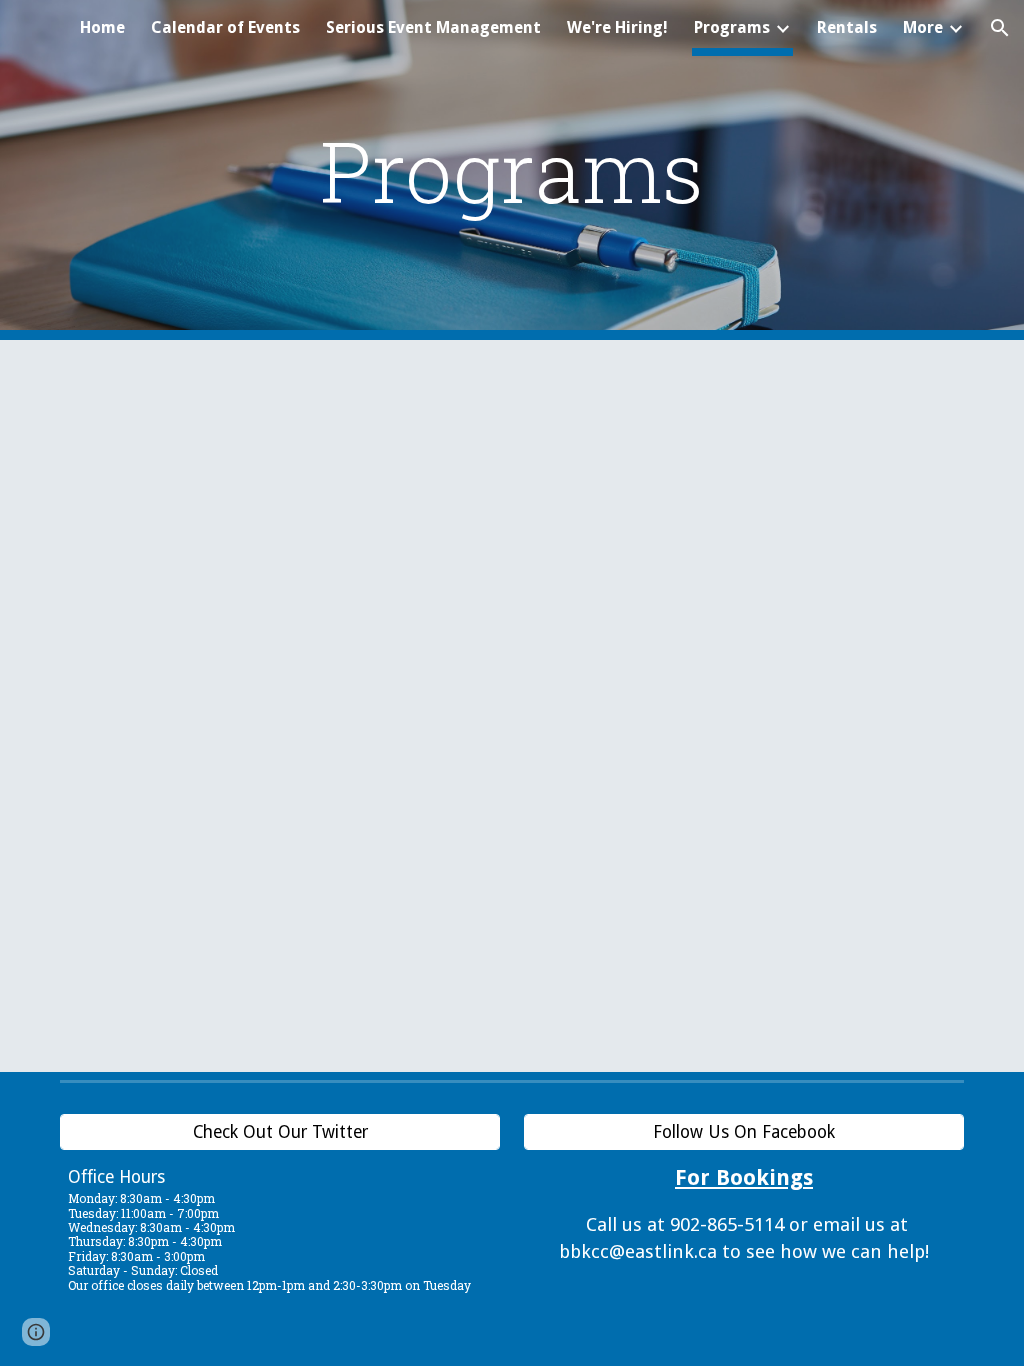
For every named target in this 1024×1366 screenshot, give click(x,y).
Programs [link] (732, 27)
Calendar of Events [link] (225, 27)
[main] (511, 170)
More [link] (923, 27)
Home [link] (102, 27)
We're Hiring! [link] (617, 27)
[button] (1000, 28)
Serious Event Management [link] (433, 27)
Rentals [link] (847, 27)
